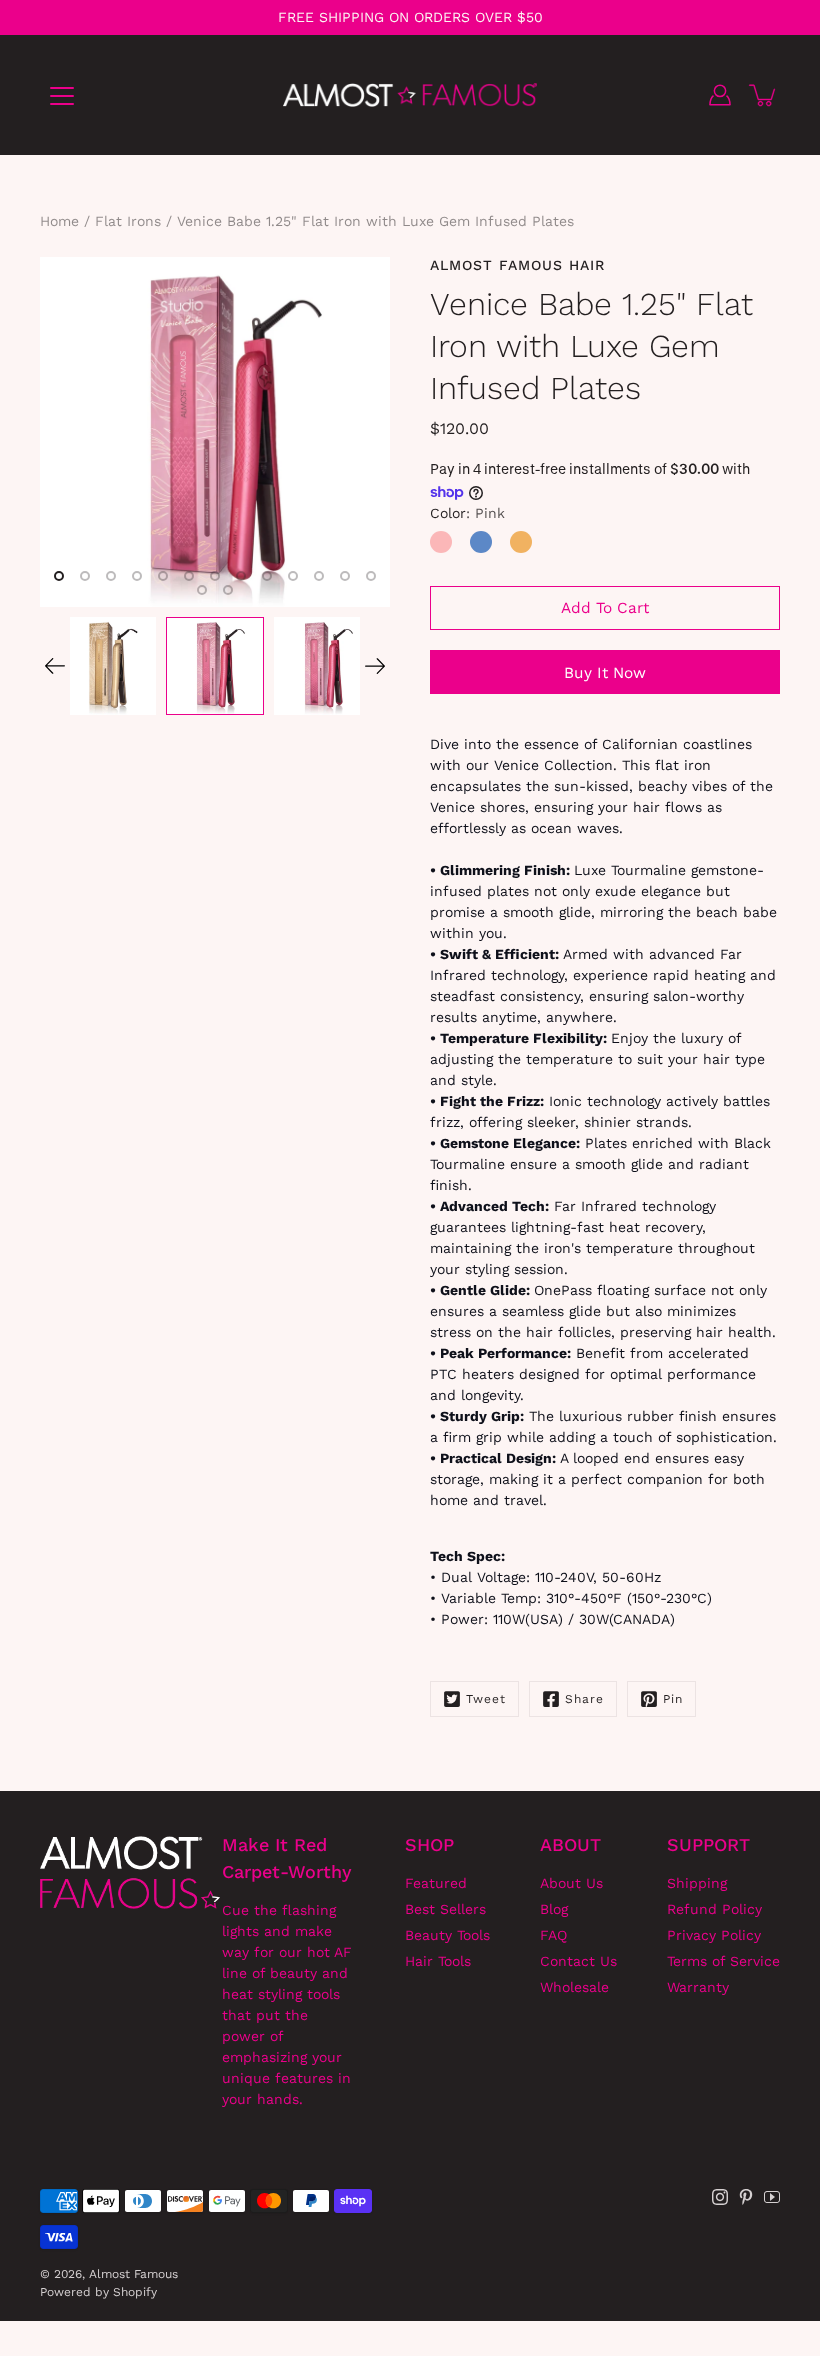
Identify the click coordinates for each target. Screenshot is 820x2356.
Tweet (486, 1699)
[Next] (375, 666)
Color (467, 513)
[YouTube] (772, 2197)
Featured (436, 1883)
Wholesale (574, 1987)
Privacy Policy (714, 1935)
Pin (673, 1699)
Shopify (135, 2292)
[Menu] (62, 96)
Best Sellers (445, 1909)
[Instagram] (720, 2197)
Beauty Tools (447, 1935)
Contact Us (578, 1961)
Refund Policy (714, 1909)
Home (59, 221)
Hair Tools (438, 1961)
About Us (571, 1883)
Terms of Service (723, 1961)
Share (584, 1699)
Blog (554, 1909)
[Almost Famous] (410, 95)
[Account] (720, 95)
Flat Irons (128, 221)
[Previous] (55, 666)
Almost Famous (133, 2274)
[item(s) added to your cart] (764, 95)
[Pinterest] (746, 2197)
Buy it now (605, 673)
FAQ (553, 1935)
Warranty (698, 1987)
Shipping (697, 1883)
